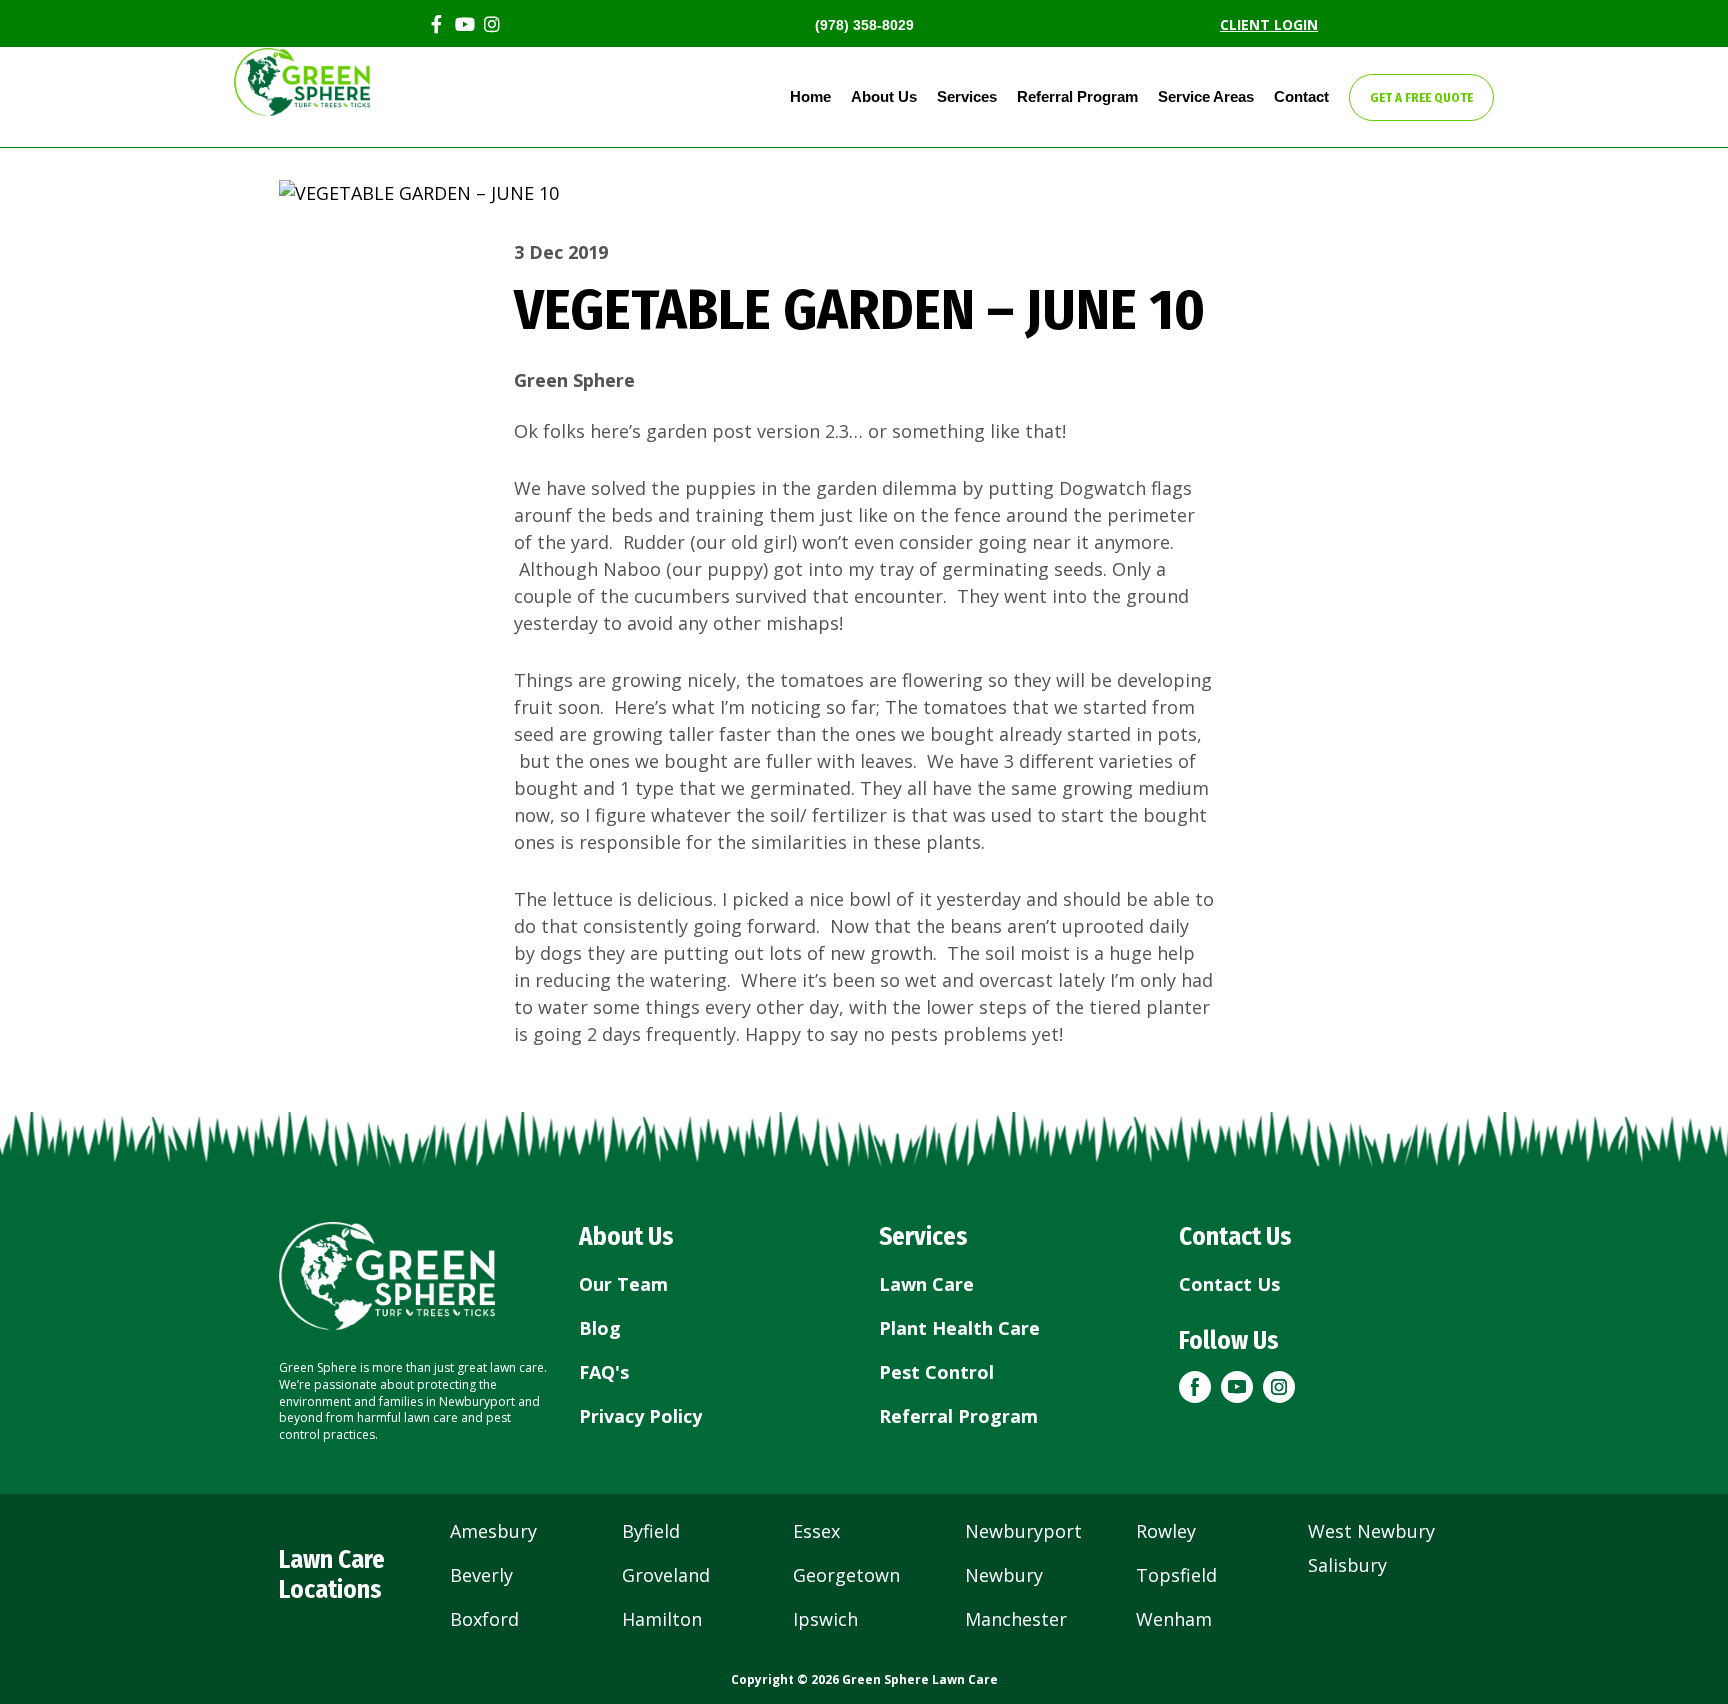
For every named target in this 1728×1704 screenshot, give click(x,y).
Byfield (651, 1531)
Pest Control (936, 1372)
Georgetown (846, 1575)
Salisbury (1347, 1565)
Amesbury (493, 1531)
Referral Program (1077, 96)
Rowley (1166, 1531)
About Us (884, 96)
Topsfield (1176, 1575)
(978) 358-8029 (864, 25)
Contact (1301, 96)
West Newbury (1371, 1531)
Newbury (1004, 1575)
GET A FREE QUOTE (1421, 97)
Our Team (623, 1284)
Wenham (1174, 1619)
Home (810, 96)
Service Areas (1206, 96)
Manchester (1016, 1619)
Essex (816, 1531)
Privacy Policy (640, 1416)
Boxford (484, 1619)
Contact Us (1229, 1284)
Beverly (481, 1575)
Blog (600, 1328)
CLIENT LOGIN (1269, 24)
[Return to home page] (387, 1276)
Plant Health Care (959, 1328)
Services (967, 96)
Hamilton (662, 1619)
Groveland (666, 1575)
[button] (1195, 1387)
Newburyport (1023, 1531)
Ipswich (825, 1619)
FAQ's (604, 1372)
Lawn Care (926, 1284)
